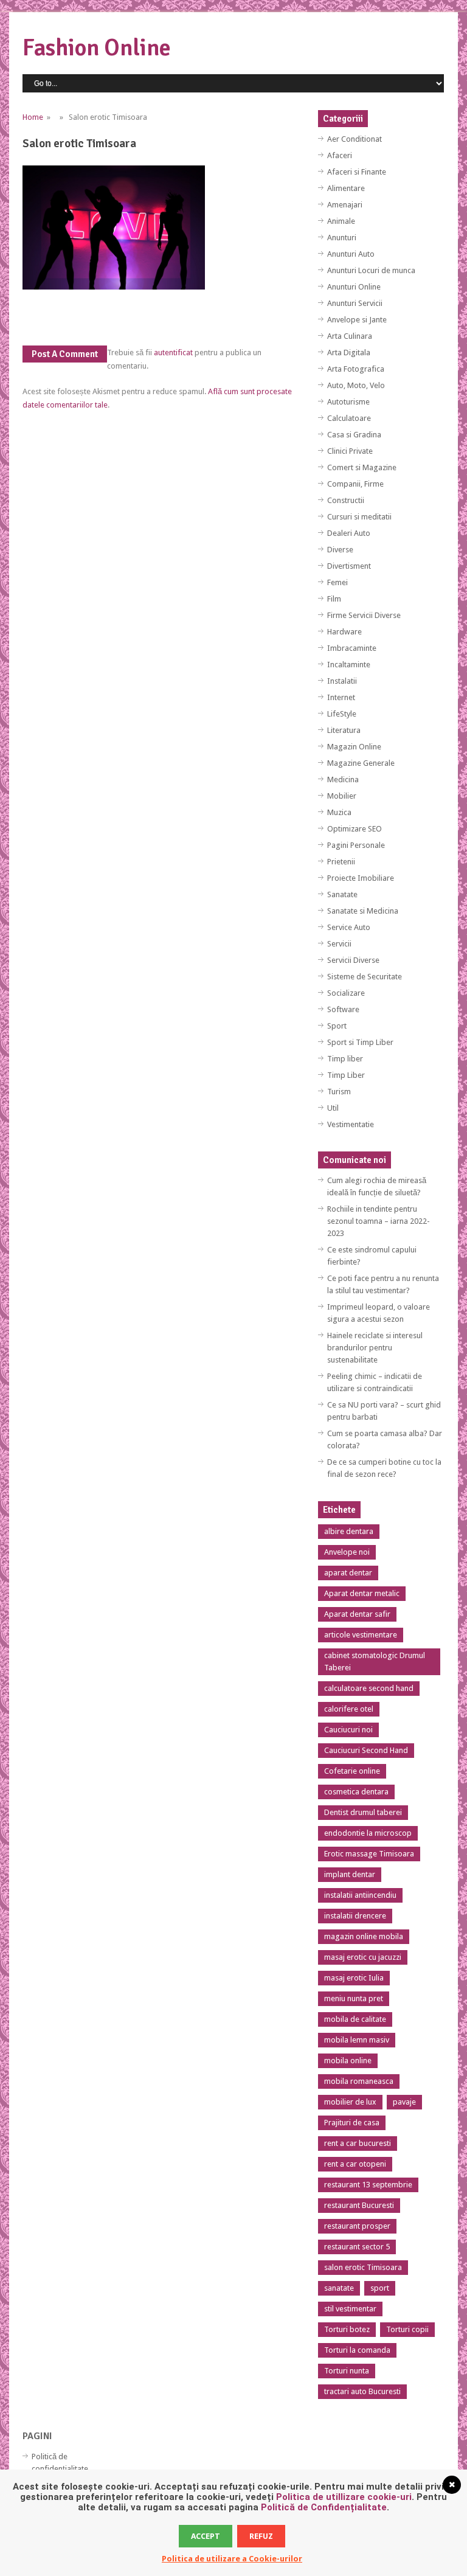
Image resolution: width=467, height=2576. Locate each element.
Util (333, 1108)
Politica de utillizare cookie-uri (344, 2497)
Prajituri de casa (352, 2123)
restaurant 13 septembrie (368, 2185)
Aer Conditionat (355, 139)
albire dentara (349, 1531)
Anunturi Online (354, 287)
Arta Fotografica (356, 369)
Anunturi (342, 238)
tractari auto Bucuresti (362, 2391)
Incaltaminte (349, 665)
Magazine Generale (361, 763)
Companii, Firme (355, 484)
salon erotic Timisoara (363, 2267)
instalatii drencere (355, 1916)
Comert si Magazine (362, 467)
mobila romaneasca (359, 2081)
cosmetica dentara (356, 1792)
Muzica (339, 812)
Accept (206, 2536)
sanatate (339, 2288)
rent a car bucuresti (358, 2143)
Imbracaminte (352, 648)
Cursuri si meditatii (359, 517)
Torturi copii (407, 2329)
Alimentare (346, 188)
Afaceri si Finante (357, 172)
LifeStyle (342, 714)
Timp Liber (346, 1075)
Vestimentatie (351, 1124)
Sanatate (342, 894)
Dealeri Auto (349, 533)
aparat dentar (348, 1573)
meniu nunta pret (354, 1998)
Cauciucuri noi (348, 1730)
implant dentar (350, 1874)
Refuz (261, 2536)
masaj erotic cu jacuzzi (363, 1957)
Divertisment (349, 566)
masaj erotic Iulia (354, 1978)
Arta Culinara (350, 336)
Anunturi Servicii (355, 303)
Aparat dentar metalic (362, 1593)
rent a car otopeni (355, 2164)
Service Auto (349, 927)
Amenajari (345, 205)
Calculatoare (349, 418)
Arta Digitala (349, 352)
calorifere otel (349, 1709)
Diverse (340, 550)
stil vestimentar (350, 2309)
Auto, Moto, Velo (356, 385)
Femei (337, 582)
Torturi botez (347, 2329)
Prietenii (341, 862)
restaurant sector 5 (357, 2247)
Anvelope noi (347, 1552)
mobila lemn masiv (357, 2040)
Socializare (346, 993)
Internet (341, 697)
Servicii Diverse (353, 960)
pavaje (404, 2102)
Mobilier (342, 796)
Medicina (343, 779)
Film (334, 599)
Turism (339, 1092)
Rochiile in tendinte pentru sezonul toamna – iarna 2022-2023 (379, 1221)
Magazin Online (354, 747)
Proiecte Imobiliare (361, 878)
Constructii (346, 500)
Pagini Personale (356, 845)
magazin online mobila (364, 1936)
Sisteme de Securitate (365, 977)
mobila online (348, 2060)
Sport (337, 1026)
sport (380, 2288)
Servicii (339, 944)
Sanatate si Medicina (363, 911)
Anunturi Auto (351, 254)
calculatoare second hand (369, 1688)
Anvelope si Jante (357, 320)
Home (33, 117)
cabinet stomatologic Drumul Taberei (375, 1661)
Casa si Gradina (354, 435)
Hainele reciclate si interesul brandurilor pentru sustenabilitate (375, 1348)
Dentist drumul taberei (363, 1812)
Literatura (344, 730)
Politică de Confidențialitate (324, 2507)
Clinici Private (350, 451)
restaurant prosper (357, 2226)
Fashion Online (97, 48)
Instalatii (342, 681)
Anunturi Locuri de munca (371, 270)
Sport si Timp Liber (360, 1042)
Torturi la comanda (357, 2350)
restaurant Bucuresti (359, 2205)
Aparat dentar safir (357, 1614)
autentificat (173, 352)
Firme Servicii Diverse (364, 615)
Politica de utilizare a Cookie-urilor (232, 2559)
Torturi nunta (347, 2371)
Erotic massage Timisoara (369, 1854)
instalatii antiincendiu (360, 1895)
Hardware (344, 632)
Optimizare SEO (355, 829)
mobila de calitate (355, 2019)
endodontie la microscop (368, 1833)
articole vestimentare (361, 1635)
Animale (341, 221)
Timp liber (345, 1059)
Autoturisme (348, 402)
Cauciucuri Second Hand (366, 1750)
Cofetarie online (352, 1771)
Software (343, 1009)
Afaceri (340, 155)
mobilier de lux (350, 2102)
